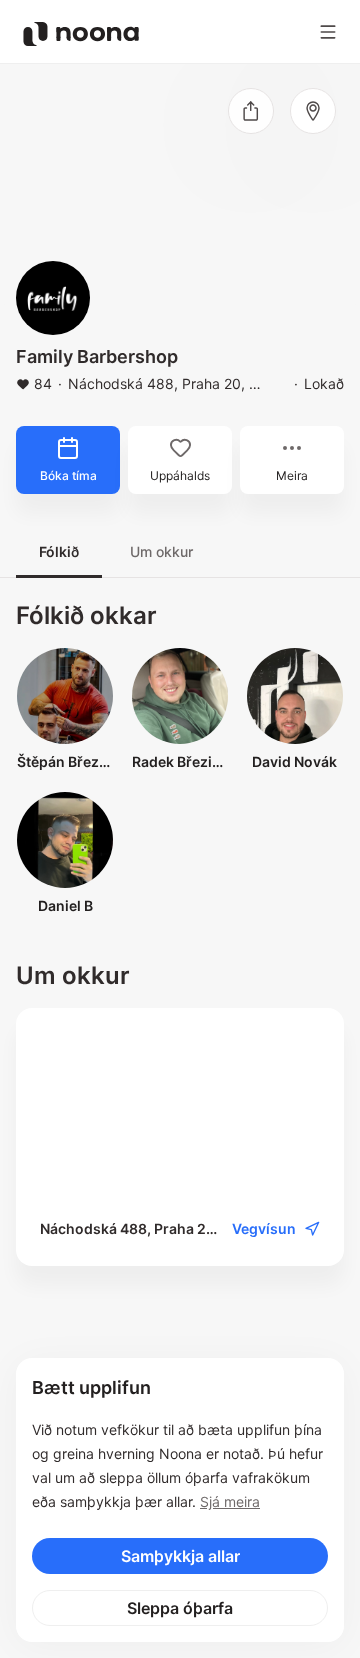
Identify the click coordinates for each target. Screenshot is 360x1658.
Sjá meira (230, 1501)
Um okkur (161, 551)
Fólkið (59, 551)
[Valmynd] (328, 32)
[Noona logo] (81, 34)
